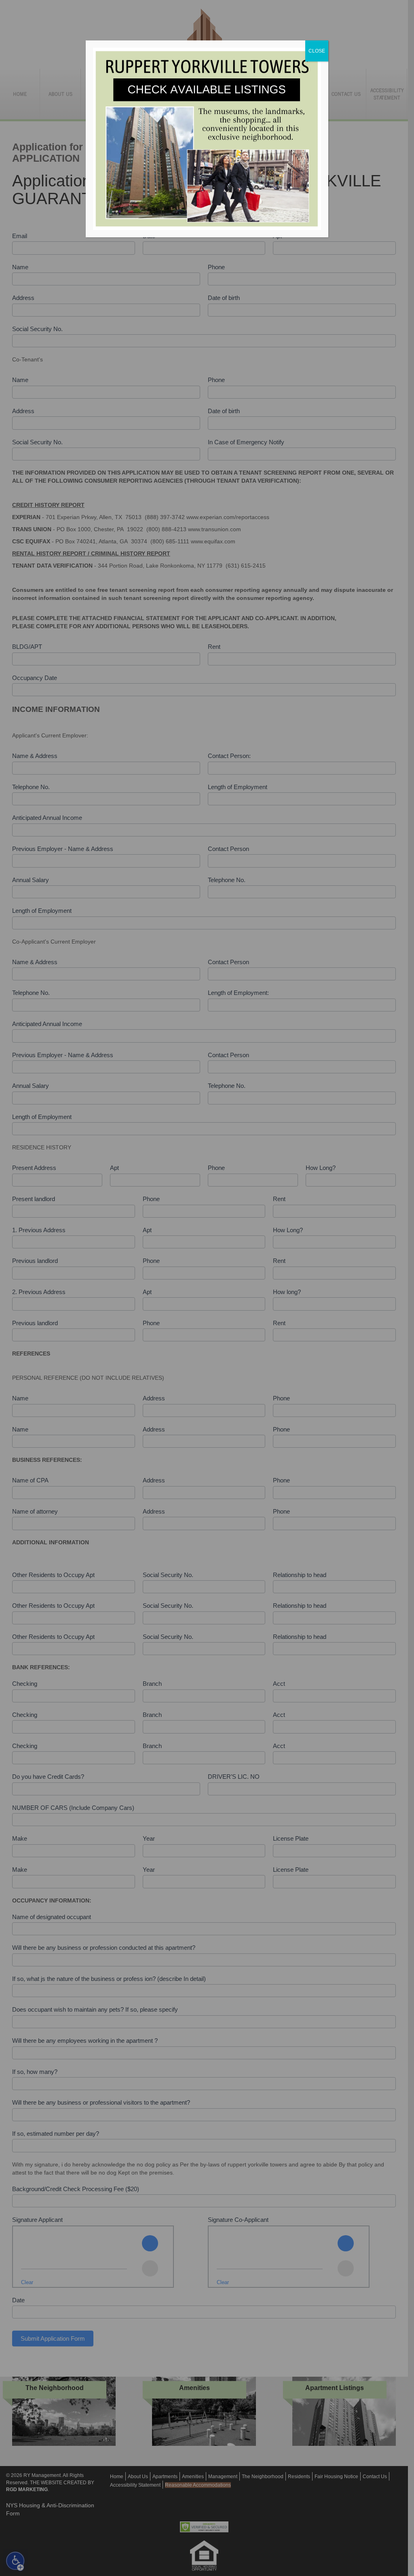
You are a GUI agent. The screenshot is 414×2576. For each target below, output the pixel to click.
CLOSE (317, 51)
